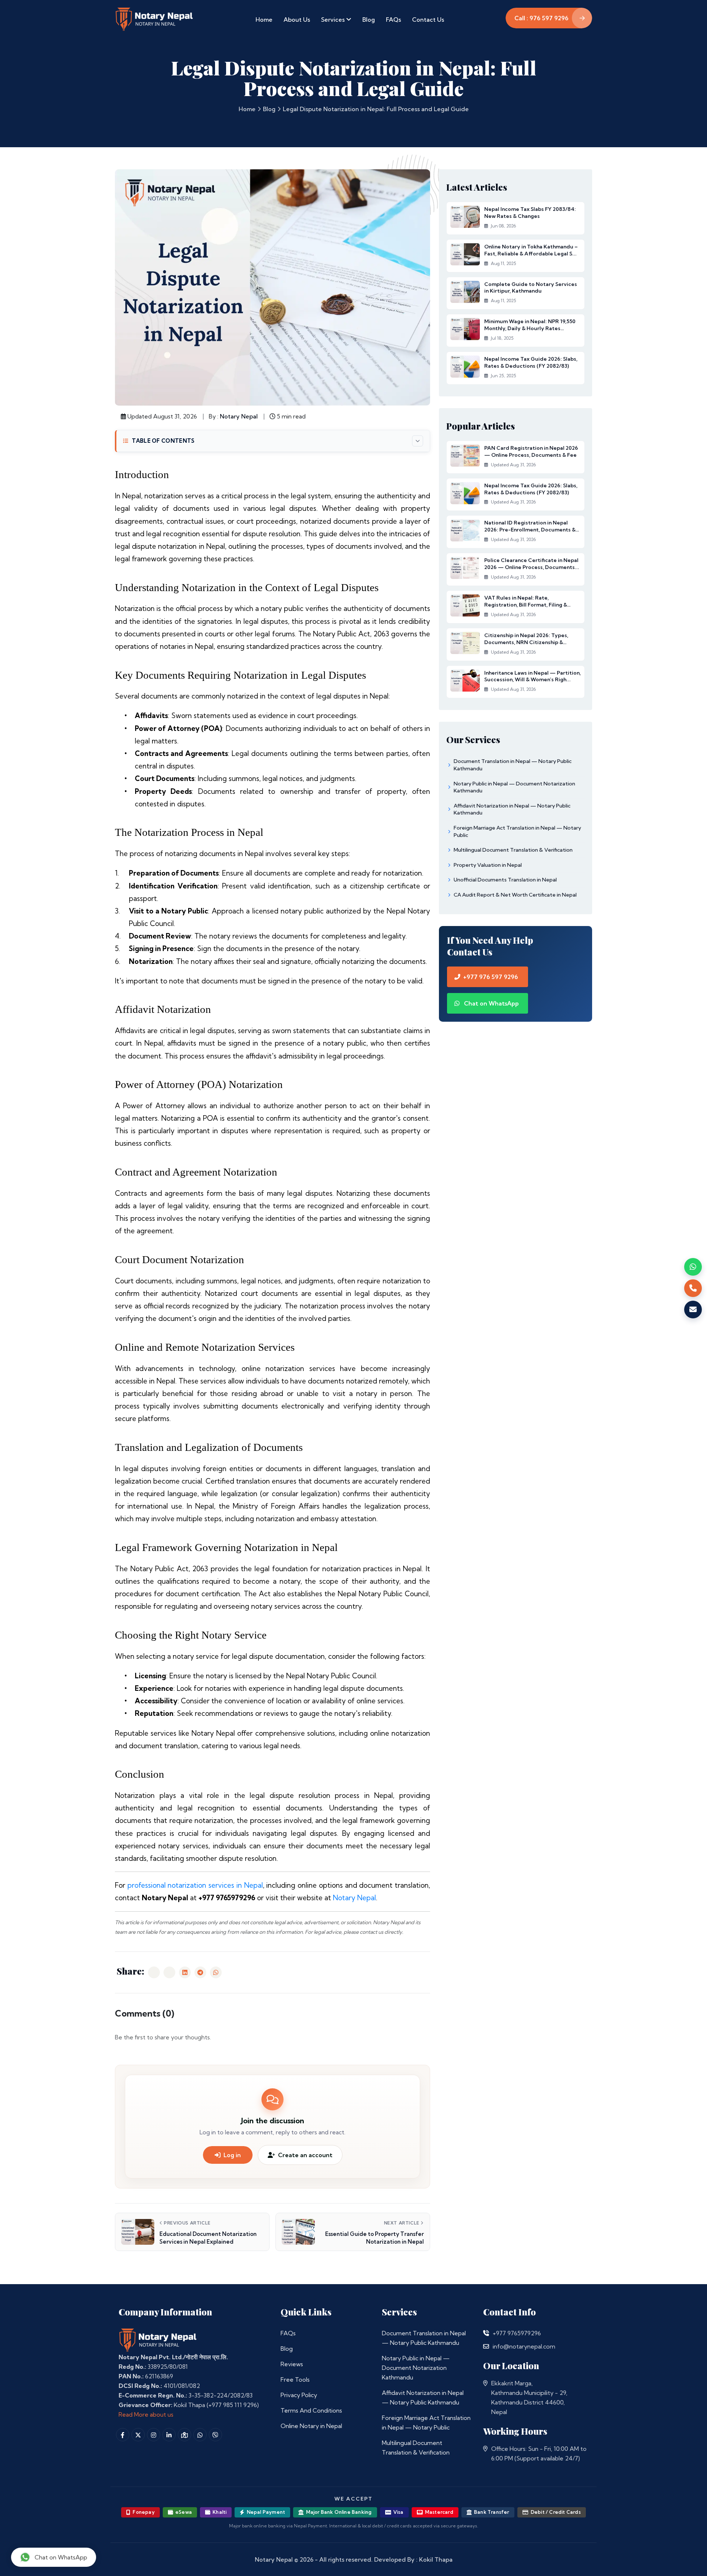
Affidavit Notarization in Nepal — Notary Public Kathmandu (423, 2397)
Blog (369, 20)
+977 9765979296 (517, 2333)
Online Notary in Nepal (311, 2426)
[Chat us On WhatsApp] (200, 2435)
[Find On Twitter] (138, 2435)
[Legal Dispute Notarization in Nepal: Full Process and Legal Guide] (154, 1972)
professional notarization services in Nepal (195, 1885)
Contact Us (428, 20)
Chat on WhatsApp (491, 1003)
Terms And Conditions (311, 2410)
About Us (297, 20)
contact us (372, 1932)
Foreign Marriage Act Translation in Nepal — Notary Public (426, 2423)
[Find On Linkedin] (169, 2435)
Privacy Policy (299, 2395)
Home (264, 20)
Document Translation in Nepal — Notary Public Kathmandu (424, 2338)
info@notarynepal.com (524, 2346)
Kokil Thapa (436, 2559)
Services (334, 20)
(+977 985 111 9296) (233, 2405)
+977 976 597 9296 (491, 977)
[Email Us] (486, 2346)
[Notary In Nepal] (158, 2340)
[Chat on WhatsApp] (693, 1267)
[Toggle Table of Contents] (418, 441)
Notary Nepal (239, 416)
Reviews (292, 2364)
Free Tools (295, 2379)
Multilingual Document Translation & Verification (416, 2448)
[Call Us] (486, 2333)
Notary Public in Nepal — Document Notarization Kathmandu (416, 2368)
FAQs (393, 20)
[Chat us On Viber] (215, 2435)
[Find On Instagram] (154, 2435)
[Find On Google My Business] (184, 2435)
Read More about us (146, 2414)
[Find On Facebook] (123, 2435)
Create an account (305, 2155)
